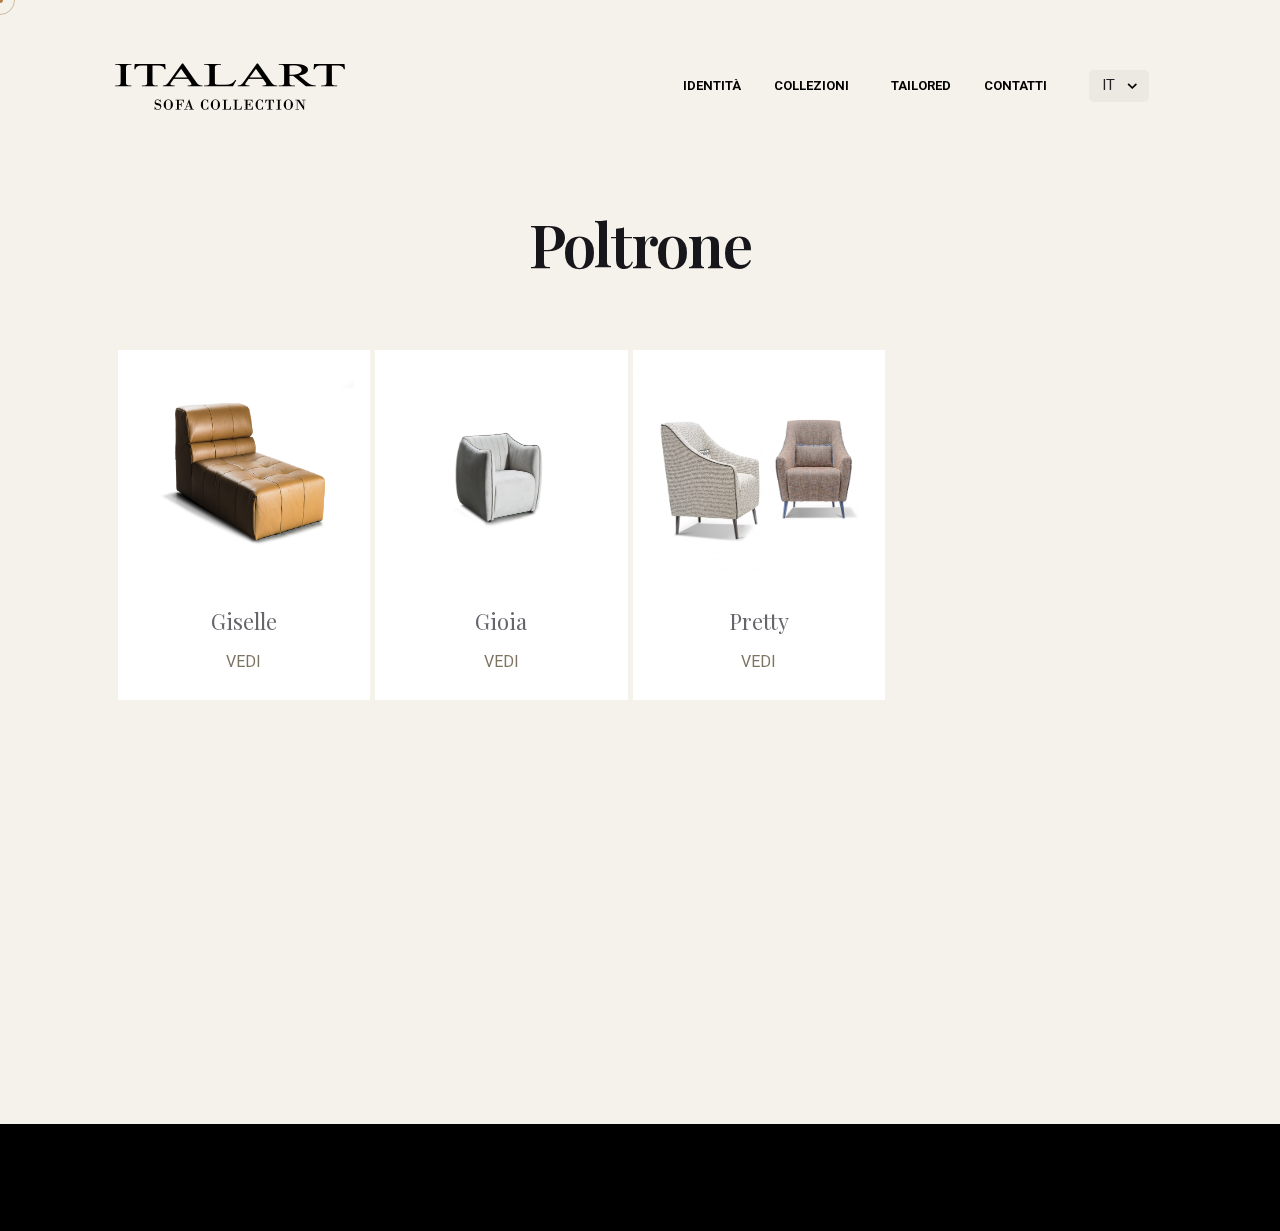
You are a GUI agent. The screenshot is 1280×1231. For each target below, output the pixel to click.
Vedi (243, 661)
